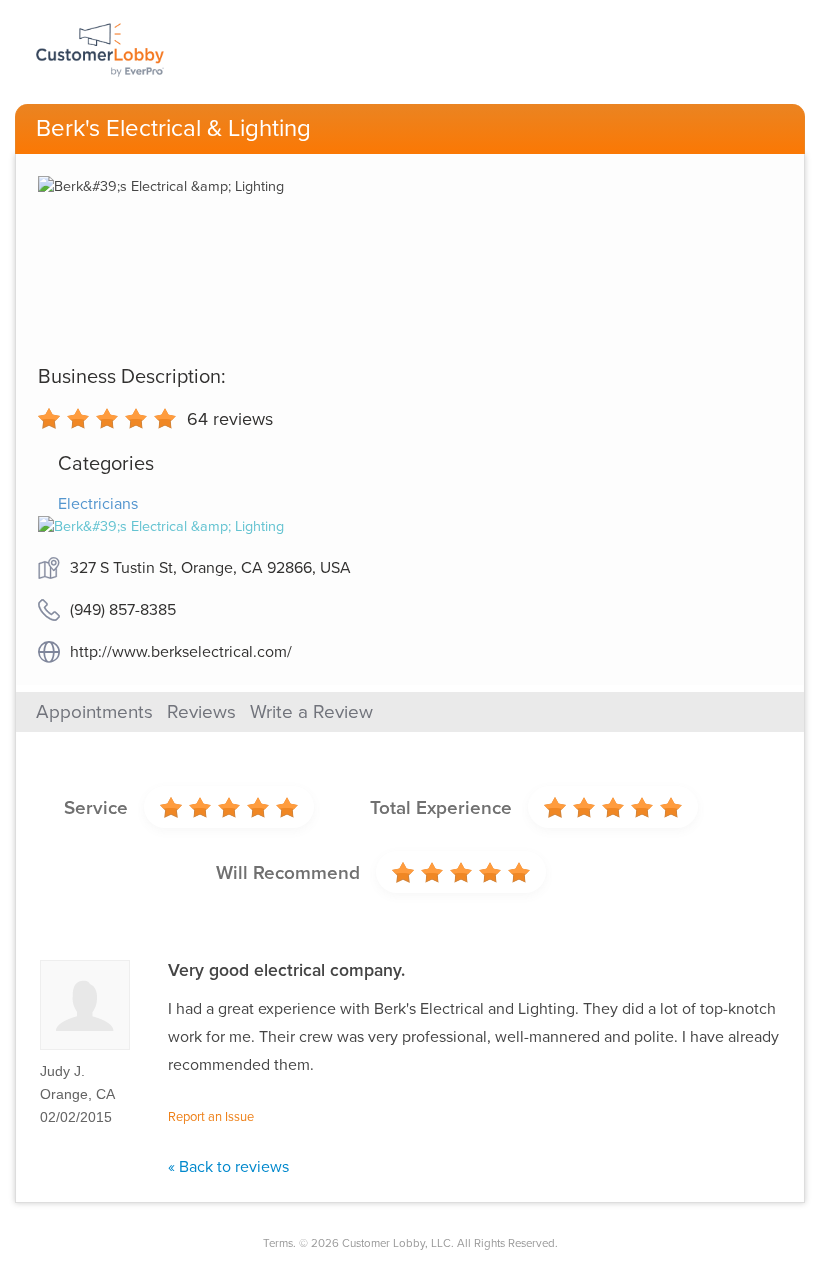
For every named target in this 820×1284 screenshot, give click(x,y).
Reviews (201, 712)
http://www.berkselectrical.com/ (181, 652)
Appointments (94, 712)
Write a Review (311, 712)
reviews (230, 419)
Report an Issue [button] (211, 1117)
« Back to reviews (228, 1167)
